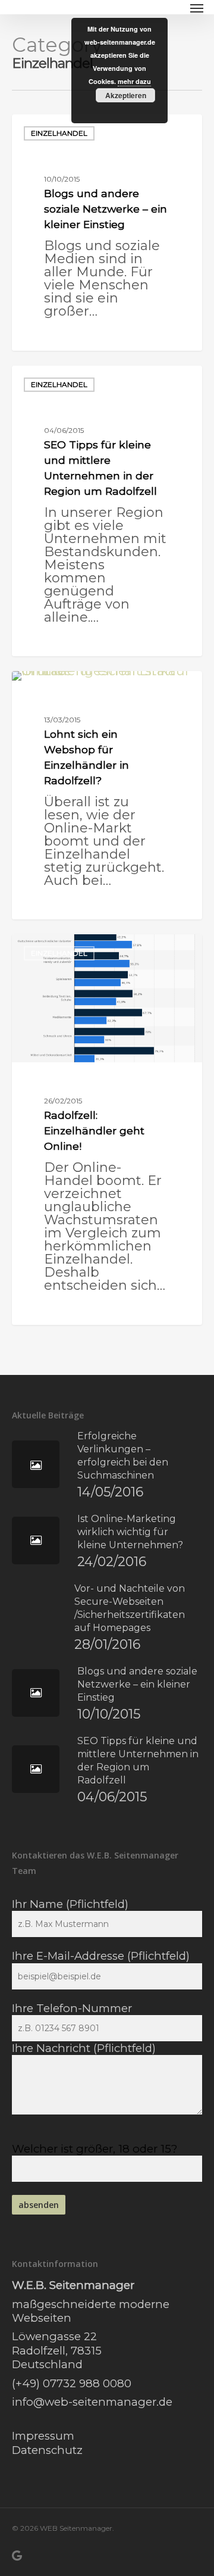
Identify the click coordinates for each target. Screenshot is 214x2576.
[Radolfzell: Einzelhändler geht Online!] (107, 1130)
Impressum (43, 2436)
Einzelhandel (59, 133)
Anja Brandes (59, 336)
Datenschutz (47, 2450)
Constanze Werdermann (78, 642)
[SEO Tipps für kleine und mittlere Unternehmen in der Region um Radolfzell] (107, 511)
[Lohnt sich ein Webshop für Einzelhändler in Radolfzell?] (107, 795)
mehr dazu (134, 81)
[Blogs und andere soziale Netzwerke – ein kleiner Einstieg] (107, 233)
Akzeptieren (126, 95)
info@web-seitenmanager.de (92, 2402)
